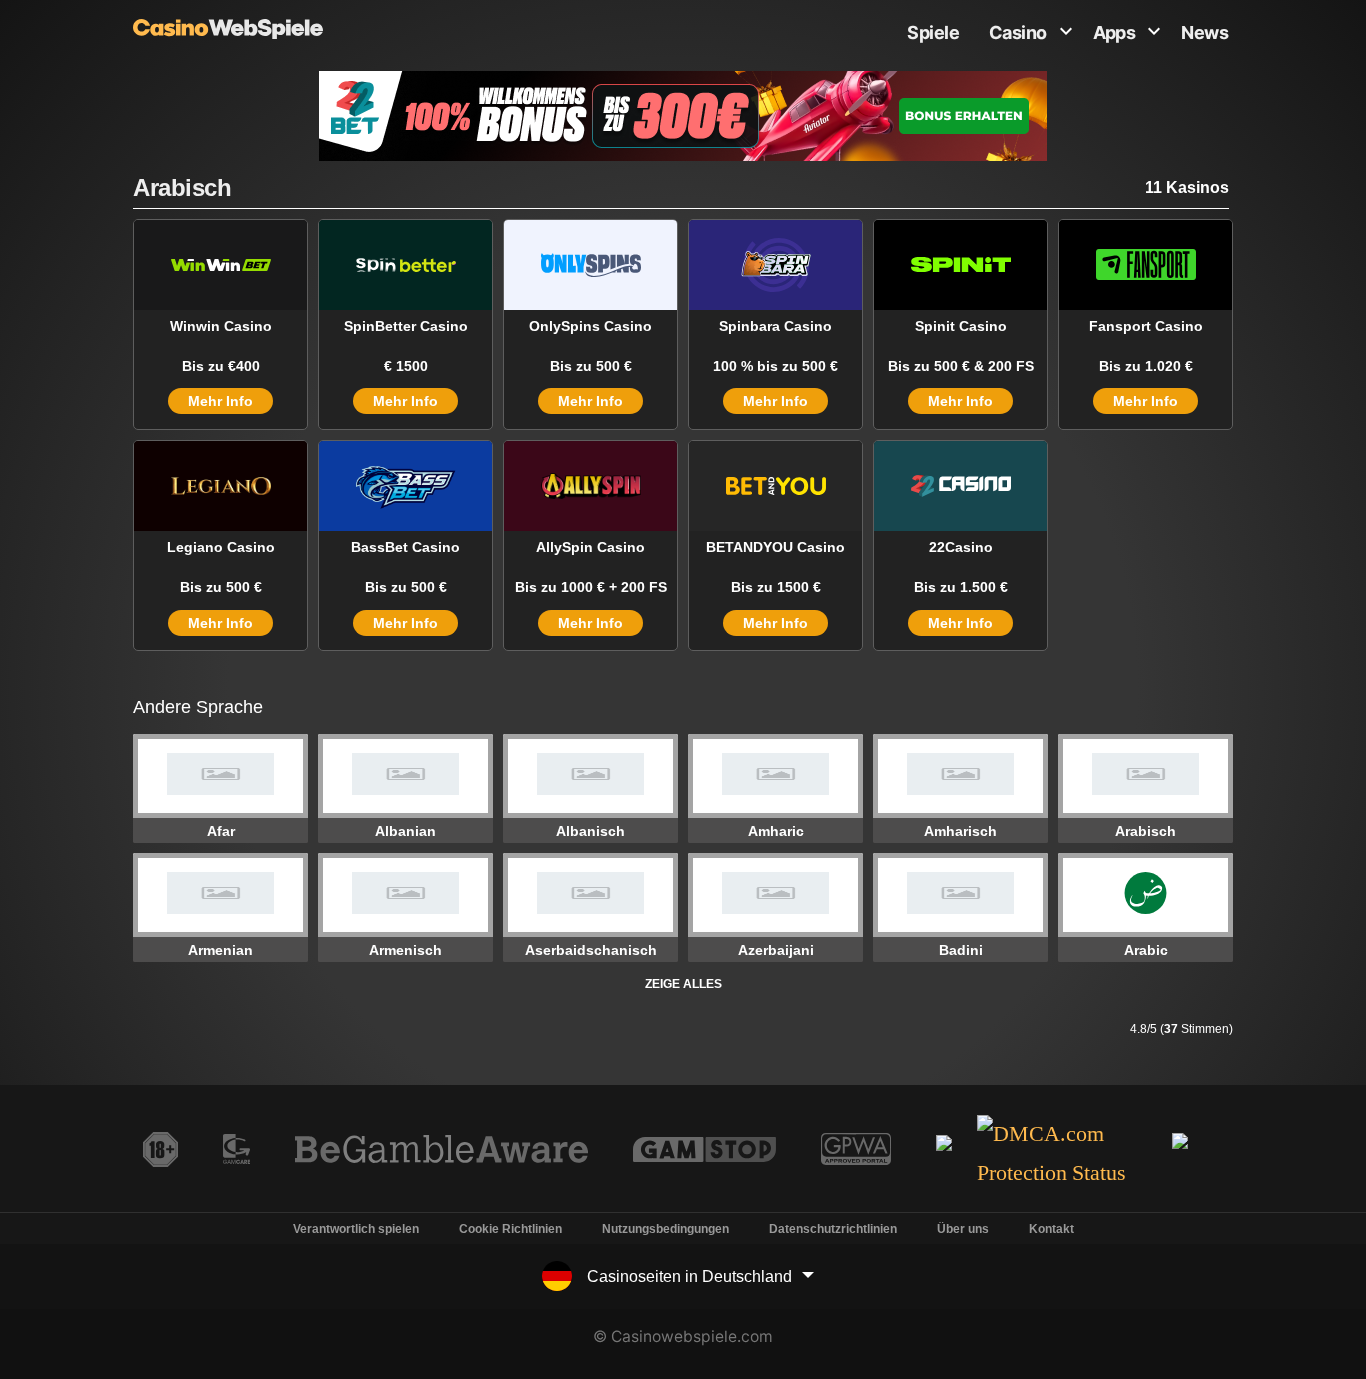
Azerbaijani (776, 950)
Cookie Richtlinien (510, 1229)
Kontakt (1051, 1229)
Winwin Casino (221, 326)
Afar (221, 831)
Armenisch (405, 950)
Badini (961, 950)
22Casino (961, 547)
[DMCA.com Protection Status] (1064, 1154)
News (1204, 32)
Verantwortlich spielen (356, 1229)
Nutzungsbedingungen (665, 1229)
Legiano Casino (221, 547)
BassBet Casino (405, 547)
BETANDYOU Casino (775, 547)
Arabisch (1145, 831)
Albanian (405, 831)
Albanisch (590, 831)
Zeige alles (683, 984)
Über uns (963, 1229)
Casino (1018, 32)
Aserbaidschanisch (591, 950)
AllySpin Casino (590, 547)
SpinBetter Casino (406, 326)
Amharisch (960, 831)
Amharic (776, 831)
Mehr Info (220, 401)
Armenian (220, 950)
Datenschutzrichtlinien (833, 1229)
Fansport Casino (1146, 326)
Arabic (1146, 950)
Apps (1114, 32)
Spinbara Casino (775, 326)
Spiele (933, 32)
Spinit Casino (961, 326)
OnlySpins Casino (590, 326)
